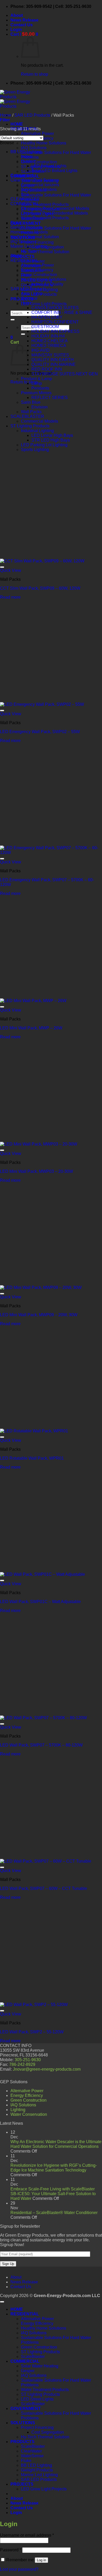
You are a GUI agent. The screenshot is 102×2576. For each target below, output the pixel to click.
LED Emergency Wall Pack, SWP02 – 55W (40, 732)
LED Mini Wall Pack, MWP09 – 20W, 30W (39, 1315)
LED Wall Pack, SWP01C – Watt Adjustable (40, 1602)
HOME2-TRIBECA (49, 346)
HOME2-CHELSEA (50, 341)
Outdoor (28, 161)
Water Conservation (29, 2114)
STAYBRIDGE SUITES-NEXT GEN (65, 374)
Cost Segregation (48, 247)
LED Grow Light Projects (44, 304)
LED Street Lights (37, 2399)
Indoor (27, 156)
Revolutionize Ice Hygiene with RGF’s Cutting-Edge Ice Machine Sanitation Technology (54, 2168)
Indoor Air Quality (47, 284)
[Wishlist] (2, 567)
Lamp (37, 383)
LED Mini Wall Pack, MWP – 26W (31, 1028)
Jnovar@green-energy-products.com (47, 2069)
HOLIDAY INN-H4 (48, 336)
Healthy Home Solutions (44, 143)
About (17, 15)
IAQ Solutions (34, 148)
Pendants (40, 388)
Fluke (16, 223)
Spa (25, 194)
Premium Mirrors (36, 393)
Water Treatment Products (45, 204)
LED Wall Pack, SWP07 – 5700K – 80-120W (41, 1745)
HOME (17, 124)
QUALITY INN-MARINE (53, 364)
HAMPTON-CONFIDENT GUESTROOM (55, 324)
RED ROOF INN (47, 369)
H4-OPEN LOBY (47, 317)
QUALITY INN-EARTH (53, 360)
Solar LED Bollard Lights (54, 171)
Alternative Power (37, 134)
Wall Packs (31, 412)
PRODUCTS (22, 256)
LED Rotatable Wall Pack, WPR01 (32, 1458)
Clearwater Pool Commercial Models (55, 208)
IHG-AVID (41, 350)
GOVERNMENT (26, 223)
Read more (10, 597)
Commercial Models (39, 421)
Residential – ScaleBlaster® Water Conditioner (54, 2213)
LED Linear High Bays (52, 435)
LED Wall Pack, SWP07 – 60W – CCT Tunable (44, 1888)
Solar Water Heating (40, 2366)
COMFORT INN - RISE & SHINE (62, 312)
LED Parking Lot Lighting (44, 445)
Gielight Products (26, 227)
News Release (24, 20)
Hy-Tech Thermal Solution (45, 252)
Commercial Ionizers (40, 185)
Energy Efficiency (37, 270)
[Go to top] (2, 2302)
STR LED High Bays (51, 440)
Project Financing (37, 242)
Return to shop (35, 74)
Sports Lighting (35, 450)
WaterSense (32, 2456)
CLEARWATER (25, 199)
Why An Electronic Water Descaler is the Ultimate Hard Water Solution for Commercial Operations (56, 2144)
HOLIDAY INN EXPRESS (55, 331)
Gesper (28, 2371)
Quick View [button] (11, 570)
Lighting (18, 2110)
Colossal (29, 298)
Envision (39, 407)
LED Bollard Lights (49, 166)
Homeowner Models (29, 232)
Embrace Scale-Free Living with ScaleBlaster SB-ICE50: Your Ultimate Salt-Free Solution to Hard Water (53, 2194)
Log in (41, 2560)
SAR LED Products (32, 115)
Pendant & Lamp (36, 379)
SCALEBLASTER (27, 416)
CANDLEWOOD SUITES (55, 308)
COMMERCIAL (25, 204)
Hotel (26, 303)
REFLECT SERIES (50, 398)
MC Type (29, 251)
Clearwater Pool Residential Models (54, 213)
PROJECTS (22, 2484)
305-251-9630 (28, 2060)
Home (6, 115)
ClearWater (31, 2451)
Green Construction (39, 162)
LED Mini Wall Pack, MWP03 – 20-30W (36, 1171)
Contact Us (22, 25)
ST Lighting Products (30, 426)
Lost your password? (19, 2569)
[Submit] (13, 320)
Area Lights (32, 294)
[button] (16, 30)
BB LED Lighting (26, 152)
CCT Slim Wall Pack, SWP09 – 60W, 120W (40, 588)
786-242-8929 (22, 2064)
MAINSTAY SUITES (50, 355)
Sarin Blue (31, 402)
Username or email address (27, 2535)
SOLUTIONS (23, 2423)
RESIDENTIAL (24, 260)
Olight (16, 256)
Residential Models (39, 190)
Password (11, 2550)
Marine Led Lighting (29, 246)
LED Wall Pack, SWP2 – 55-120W (32, 2032)
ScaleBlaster (33, 2357)
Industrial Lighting (37, 431)
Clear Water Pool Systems (35, 180)
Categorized (22, 175)
